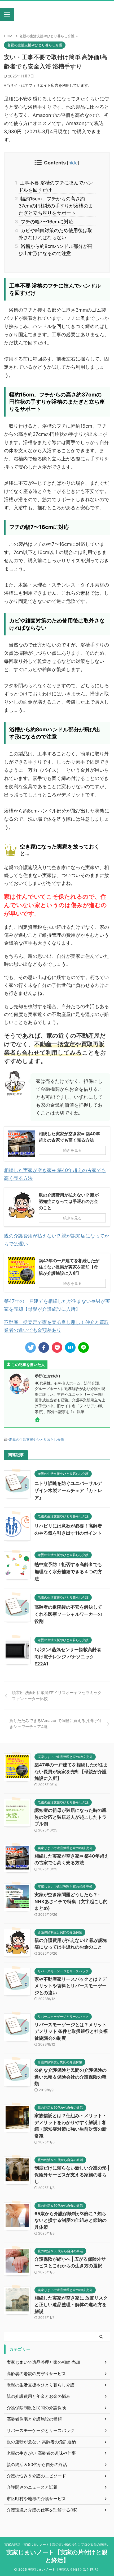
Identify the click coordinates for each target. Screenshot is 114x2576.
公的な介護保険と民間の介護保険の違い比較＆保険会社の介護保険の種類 (71, 2077)
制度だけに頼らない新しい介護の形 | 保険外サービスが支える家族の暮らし (72, 2175)
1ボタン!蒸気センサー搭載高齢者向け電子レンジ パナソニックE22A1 (68, 1657)
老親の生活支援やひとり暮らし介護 (37, 1439)
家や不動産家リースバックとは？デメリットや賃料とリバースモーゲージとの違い (71, 1986)
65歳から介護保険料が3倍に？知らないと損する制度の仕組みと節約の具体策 (71, 2220)
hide (73, 163)
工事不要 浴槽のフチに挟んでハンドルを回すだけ (56, 186)
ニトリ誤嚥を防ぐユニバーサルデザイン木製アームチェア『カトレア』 (68, 1490)
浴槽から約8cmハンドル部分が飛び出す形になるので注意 (56, 250)
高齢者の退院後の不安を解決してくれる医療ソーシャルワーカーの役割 (68, 1614)
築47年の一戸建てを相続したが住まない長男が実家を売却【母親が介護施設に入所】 (71, 1772)
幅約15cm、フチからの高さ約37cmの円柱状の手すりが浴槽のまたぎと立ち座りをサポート (56, 206)
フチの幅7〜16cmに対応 (46, 222)
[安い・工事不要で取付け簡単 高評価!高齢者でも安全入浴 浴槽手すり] (70, 1347)
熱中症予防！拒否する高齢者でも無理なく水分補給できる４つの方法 (68, 1572)
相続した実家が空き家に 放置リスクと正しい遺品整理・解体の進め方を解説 (71, 2305)
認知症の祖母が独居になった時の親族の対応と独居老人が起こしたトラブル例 (71, 1817)
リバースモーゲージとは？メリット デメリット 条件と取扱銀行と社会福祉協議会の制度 (71, 2031)
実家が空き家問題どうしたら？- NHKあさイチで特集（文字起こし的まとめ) (71, 1901)
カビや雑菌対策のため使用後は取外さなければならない (55, 234)
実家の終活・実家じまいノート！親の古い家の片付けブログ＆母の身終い (57, 2544)
